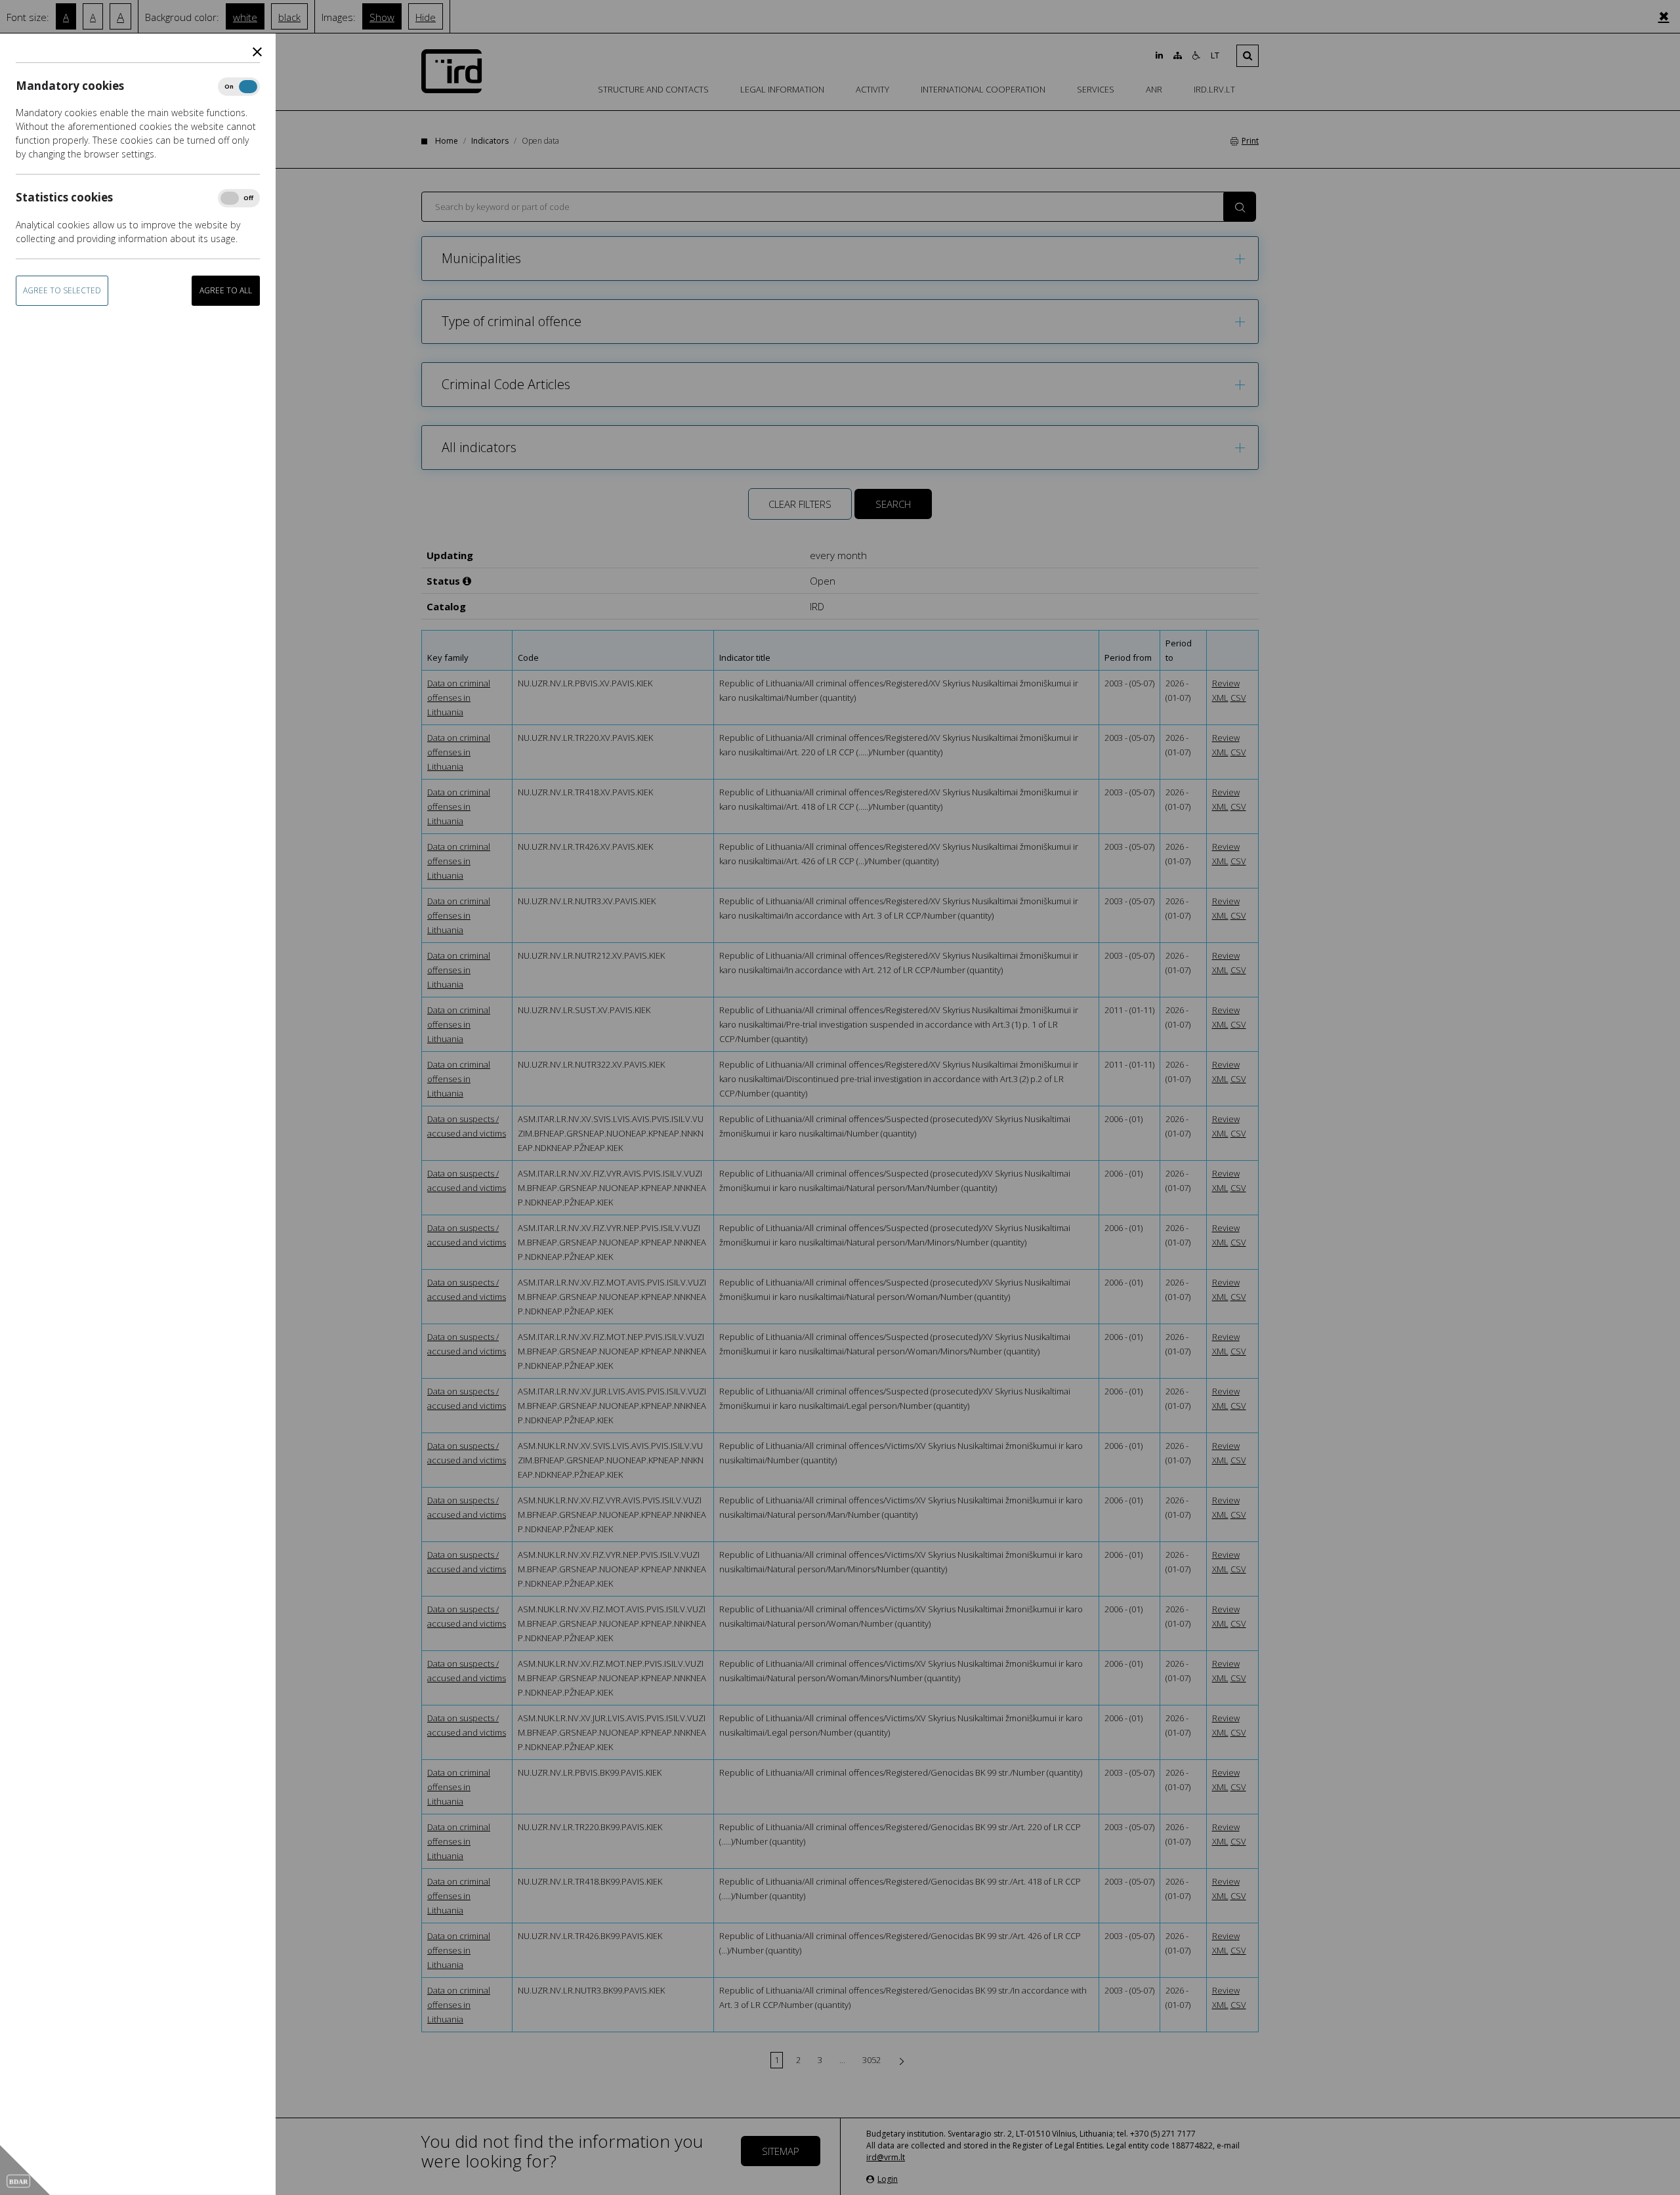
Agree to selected (62, 290)
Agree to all (226, 290)
